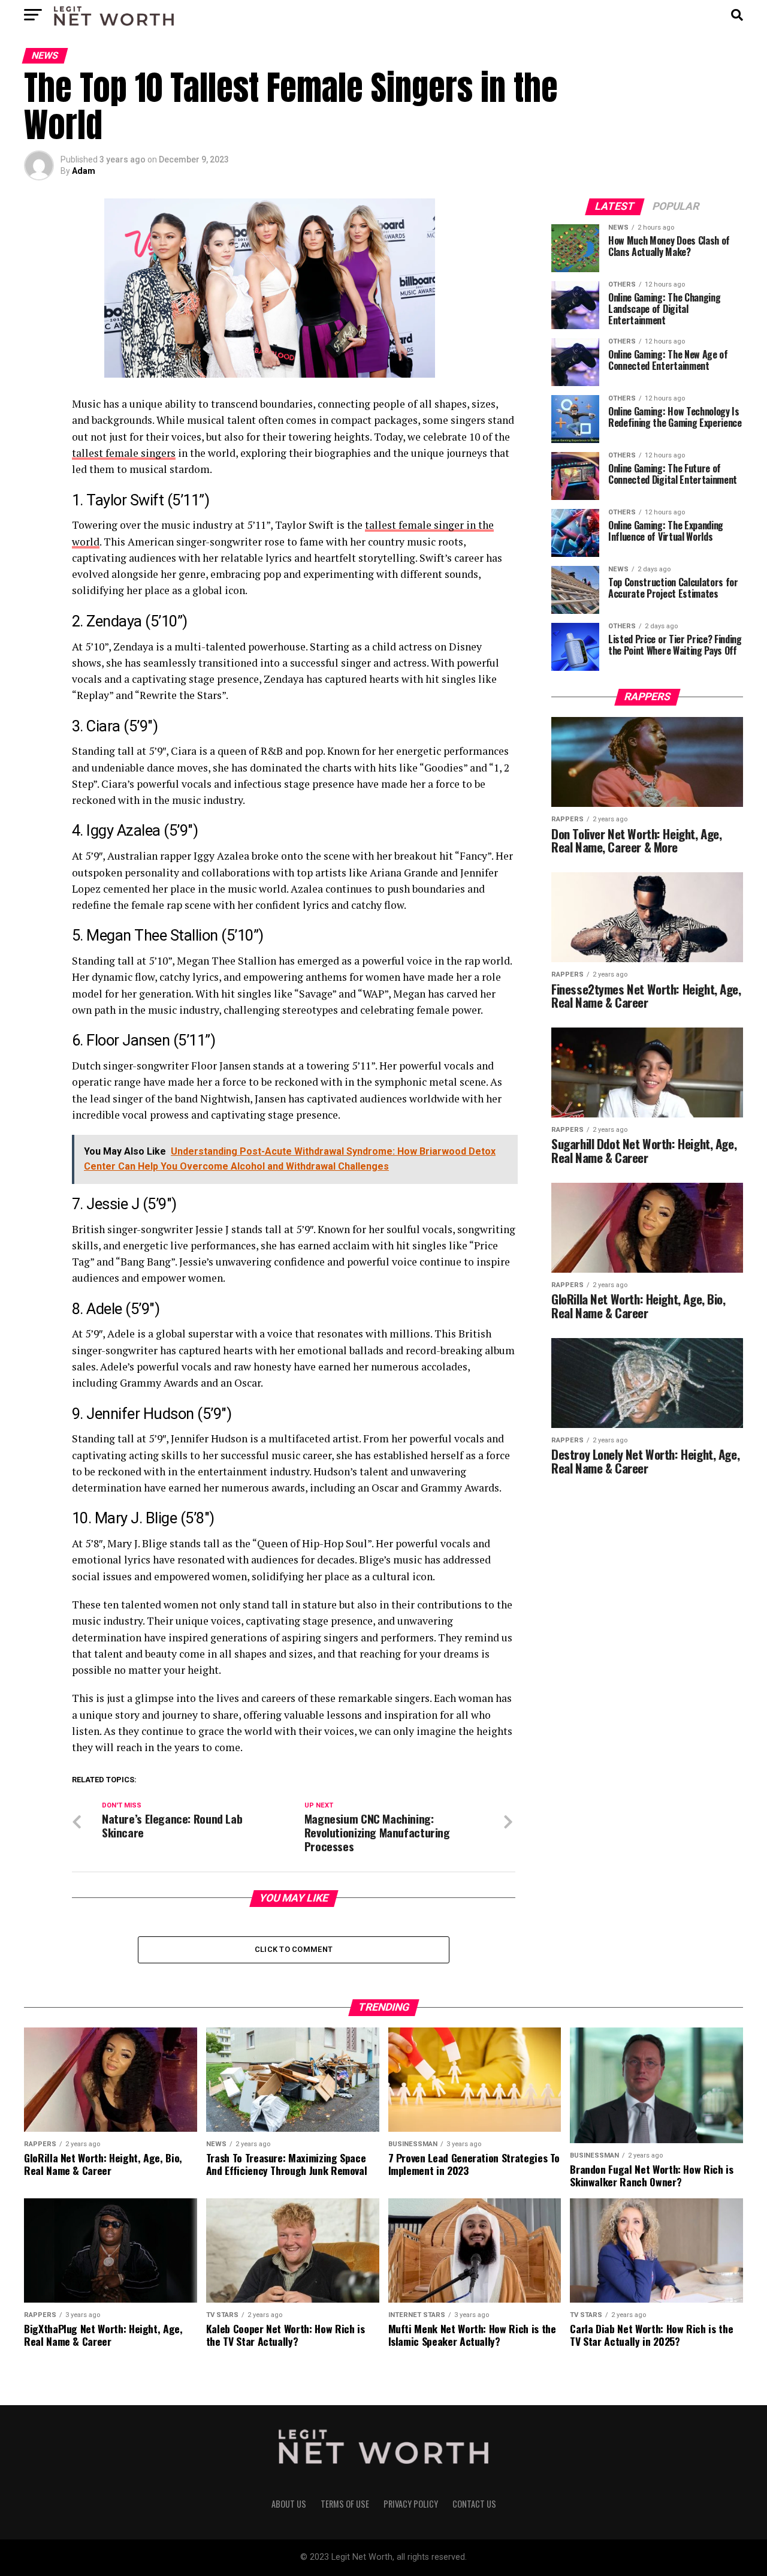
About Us (289, 2504)
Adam (84, 171)
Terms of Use (345, 2504)
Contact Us (474, 2504)
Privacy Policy (411, 2504)
